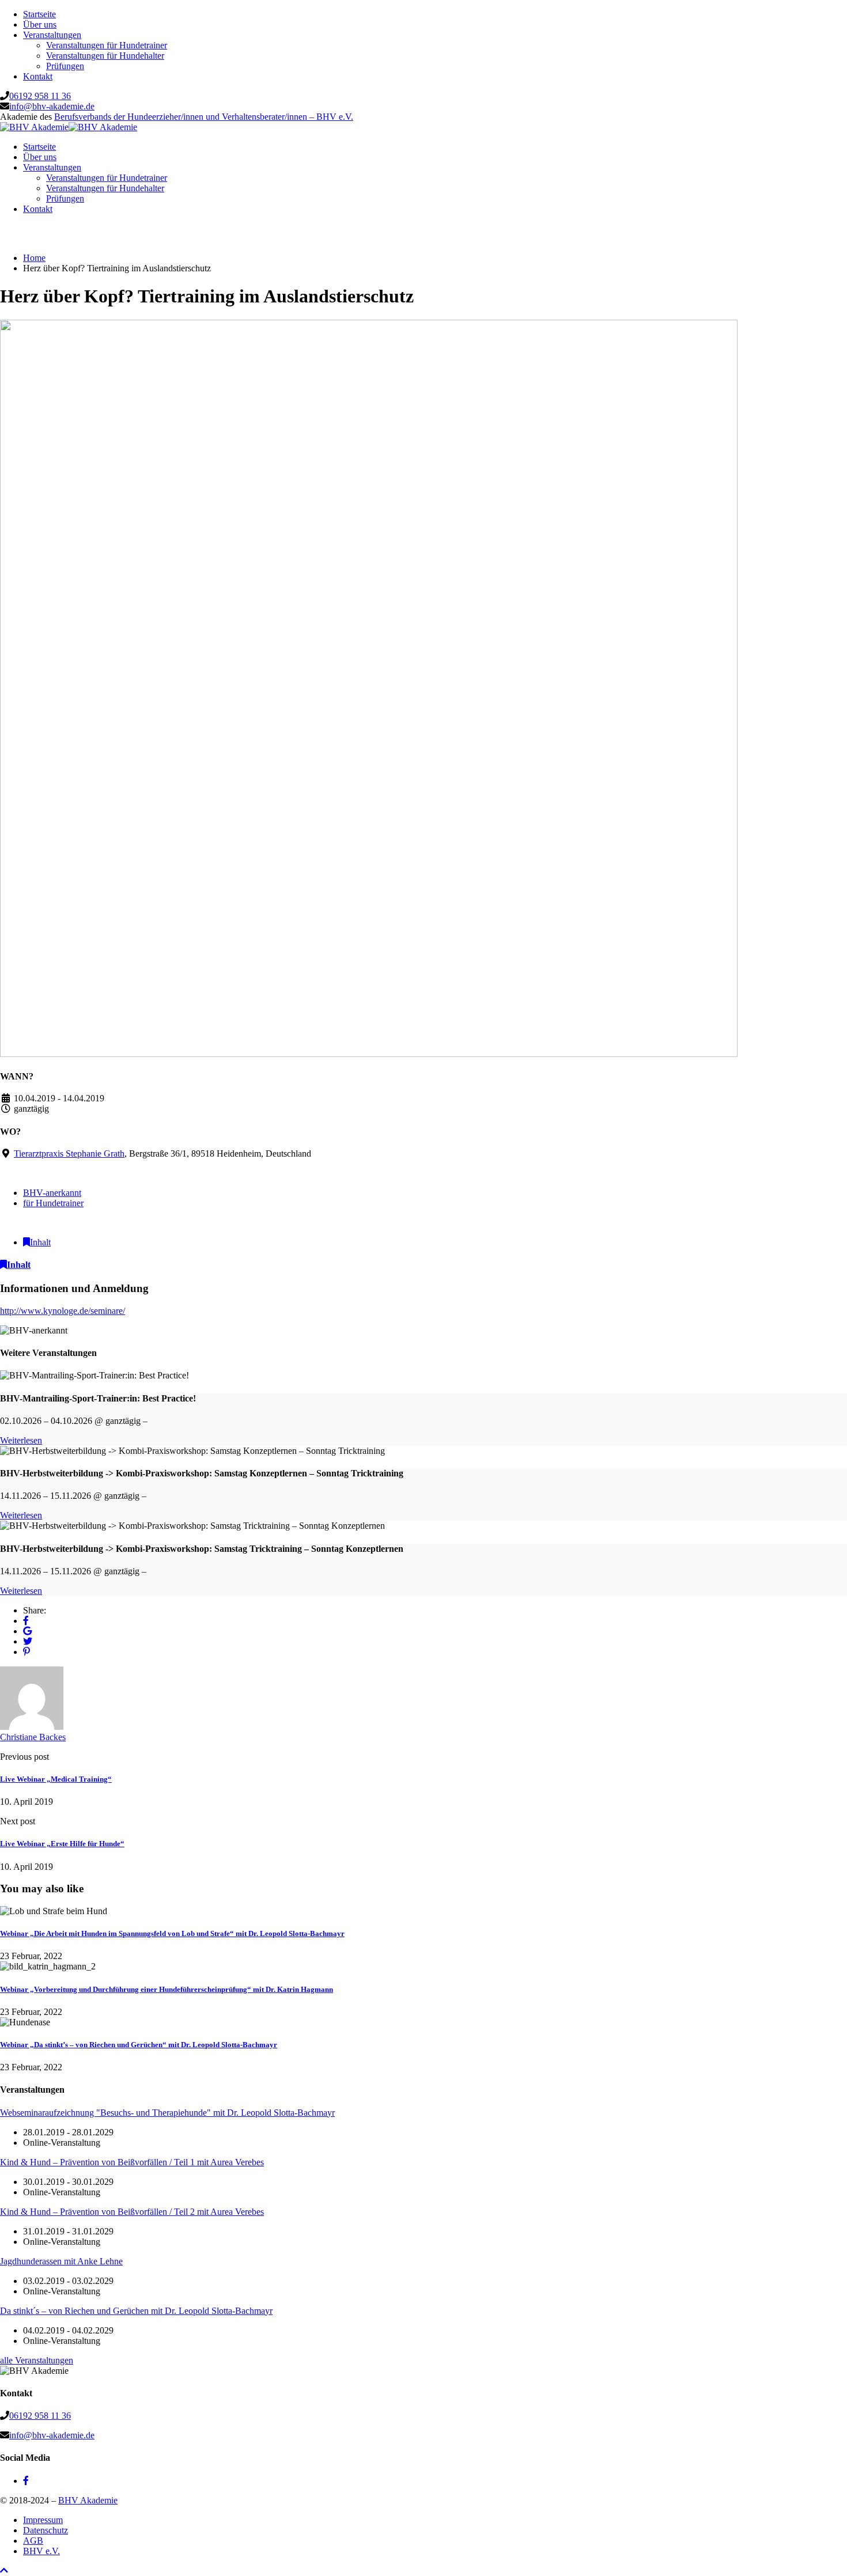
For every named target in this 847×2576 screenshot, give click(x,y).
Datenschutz (46, 2530)
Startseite (39, 14)
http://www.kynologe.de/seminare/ (63, 1311)
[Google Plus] (27, 1631)
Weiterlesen (21, 1440)
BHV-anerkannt (52, 1193)
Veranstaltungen (52, 35)
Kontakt (38, 76)
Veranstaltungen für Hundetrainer (107, 45)
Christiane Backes (33, 1737)
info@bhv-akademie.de (52, 106)
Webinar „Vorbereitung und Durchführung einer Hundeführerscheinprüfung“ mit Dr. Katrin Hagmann (167, 1989)
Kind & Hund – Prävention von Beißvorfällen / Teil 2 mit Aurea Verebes (132, 2212)
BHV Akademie (88, 2500)
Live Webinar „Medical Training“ (56, 1779)
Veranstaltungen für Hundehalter (105, 56)
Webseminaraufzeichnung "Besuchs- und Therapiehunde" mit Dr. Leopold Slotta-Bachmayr (167, 2113)
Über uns (40, 24)
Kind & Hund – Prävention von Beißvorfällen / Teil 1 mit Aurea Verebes (132, 2162)
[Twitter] (28, 1641)
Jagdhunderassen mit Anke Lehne (61, 2261)
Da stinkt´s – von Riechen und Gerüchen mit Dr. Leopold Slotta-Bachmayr (136, 2311)
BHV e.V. (41, 2551)
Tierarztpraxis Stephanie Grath (69, 1153)
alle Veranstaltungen (37, 2360)
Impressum (43, 2520)
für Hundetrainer (53, 1203)
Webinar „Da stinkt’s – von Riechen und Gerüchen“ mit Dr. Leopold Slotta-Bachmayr (139, 2045)
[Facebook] (26, 1621)
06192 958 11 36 (40, 96)
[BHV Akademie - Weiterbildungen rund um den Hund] (34, 127)
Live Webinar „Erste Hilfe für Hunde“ (62, 1844)
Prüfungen (65, 66)
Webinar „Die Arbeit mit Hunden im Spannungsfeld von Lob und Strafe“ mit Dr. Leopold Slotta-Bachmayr (172, 1933)
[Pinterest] (27, 1652)
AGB (33, 2541)
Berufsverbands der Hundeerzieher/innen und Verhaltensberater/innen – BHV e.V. (204, 117)
